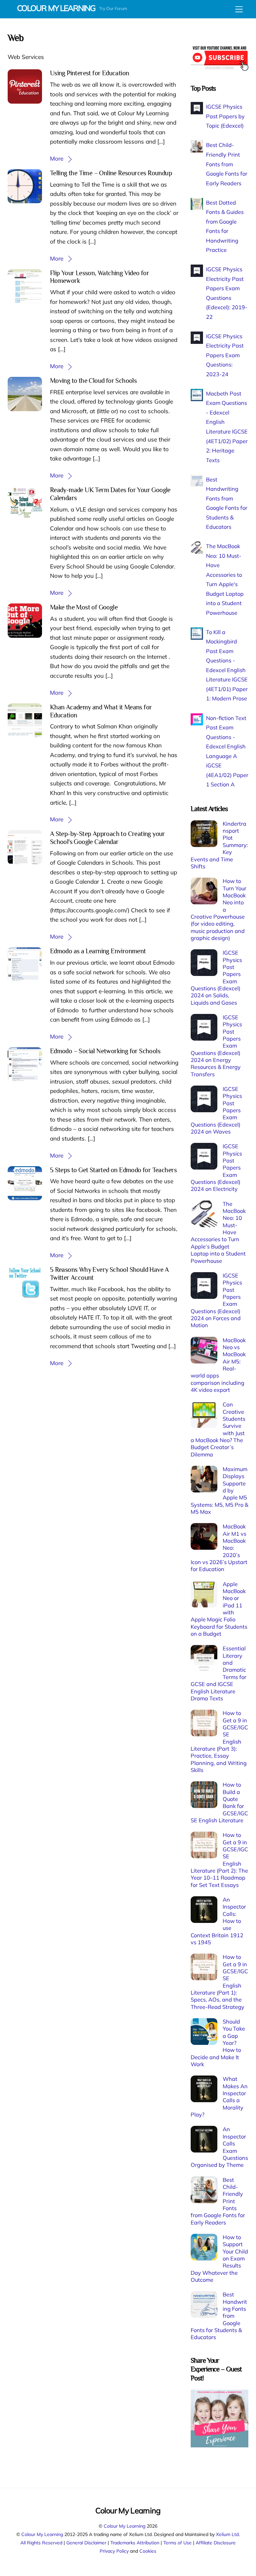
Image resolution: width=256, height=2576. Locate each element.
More (57, 158)
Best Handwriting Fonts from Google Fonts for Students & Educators (219, 2316)
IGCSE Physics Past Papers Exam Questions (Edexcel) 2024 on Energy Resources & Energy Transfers (216, 1046)
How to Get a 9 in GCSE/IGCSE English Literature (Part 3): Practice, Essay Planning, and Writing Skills (219, 1741)
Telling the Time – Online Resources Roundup (111, 173)
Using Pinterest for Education (90, 73)
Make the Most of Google (84, 607)
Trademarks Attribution (135, 2543)
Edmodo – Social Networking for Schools (105, 1051)
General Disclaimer (86, 2543)
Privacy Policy (114, 2551)
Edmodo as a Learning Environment (98, 951)
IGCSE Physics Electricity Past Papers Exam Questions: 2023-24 (225, 355)
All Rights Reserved (41, 2543)
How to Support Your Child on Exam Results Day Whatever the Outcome (219, 2258)
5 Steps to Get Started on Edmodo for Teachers (113, 1170)
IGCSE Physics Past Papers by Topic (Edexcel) (225, 116)
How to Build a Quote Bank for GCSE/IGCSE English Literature (219, 1802)
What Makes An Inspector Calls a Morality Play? (219, 2097)
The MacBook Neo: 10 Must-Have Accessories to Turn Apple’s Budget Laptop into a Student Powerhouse (218, 1232)
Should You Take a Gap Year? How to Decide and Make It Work (218, 2043)
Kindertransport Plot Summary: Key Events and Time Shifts (219, 845)
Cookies (148, 2551)
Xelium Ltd (227, 2534)
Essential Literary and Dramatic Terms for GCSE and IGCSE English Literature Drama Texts (218, 1673)
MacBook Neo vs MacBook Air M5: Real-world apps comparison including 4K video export (218, 1365)
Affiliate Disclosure (216, 2543)
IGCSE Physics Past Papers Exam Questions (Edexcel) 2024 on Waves (216, 1110)
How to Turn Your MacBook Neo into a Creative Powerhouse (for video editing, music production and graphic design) (218, 909)
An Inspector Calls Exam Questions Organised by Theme (219, 2147)
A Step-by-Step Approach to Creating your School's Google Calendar (107, 838)
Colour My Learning (124, 2526)
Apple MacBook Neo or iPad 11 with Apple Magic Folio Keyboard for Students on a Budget (219, 1609)
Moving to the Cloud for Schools (93, 381)
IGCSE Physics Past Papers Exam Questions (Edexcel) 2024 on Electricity (216, 1168)
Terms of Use (177, 2543)
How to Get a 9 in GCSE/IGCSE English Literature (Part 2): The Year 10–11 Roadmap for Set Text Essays (219, 1860)
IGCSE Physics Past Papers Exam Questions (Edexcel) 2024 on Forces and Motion (216, 1300)
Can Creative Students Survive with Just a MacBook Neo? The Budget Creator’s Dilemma (218, 1429)
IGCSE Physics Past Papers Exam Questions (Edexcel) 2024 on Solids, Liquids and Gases (216, 977)
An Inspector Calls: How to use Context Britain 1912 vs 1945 (218, 1921)
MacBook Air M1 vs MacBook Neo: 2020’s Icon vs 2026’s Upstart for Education (219, 1548)
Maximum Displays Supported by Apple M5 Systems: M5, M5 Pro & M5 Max (219, 1490)
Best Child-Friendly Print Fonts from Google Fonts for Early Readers (227, 164)
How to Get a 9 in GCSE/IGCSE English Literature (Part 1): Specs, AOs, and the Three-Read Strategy (219, 1982)
